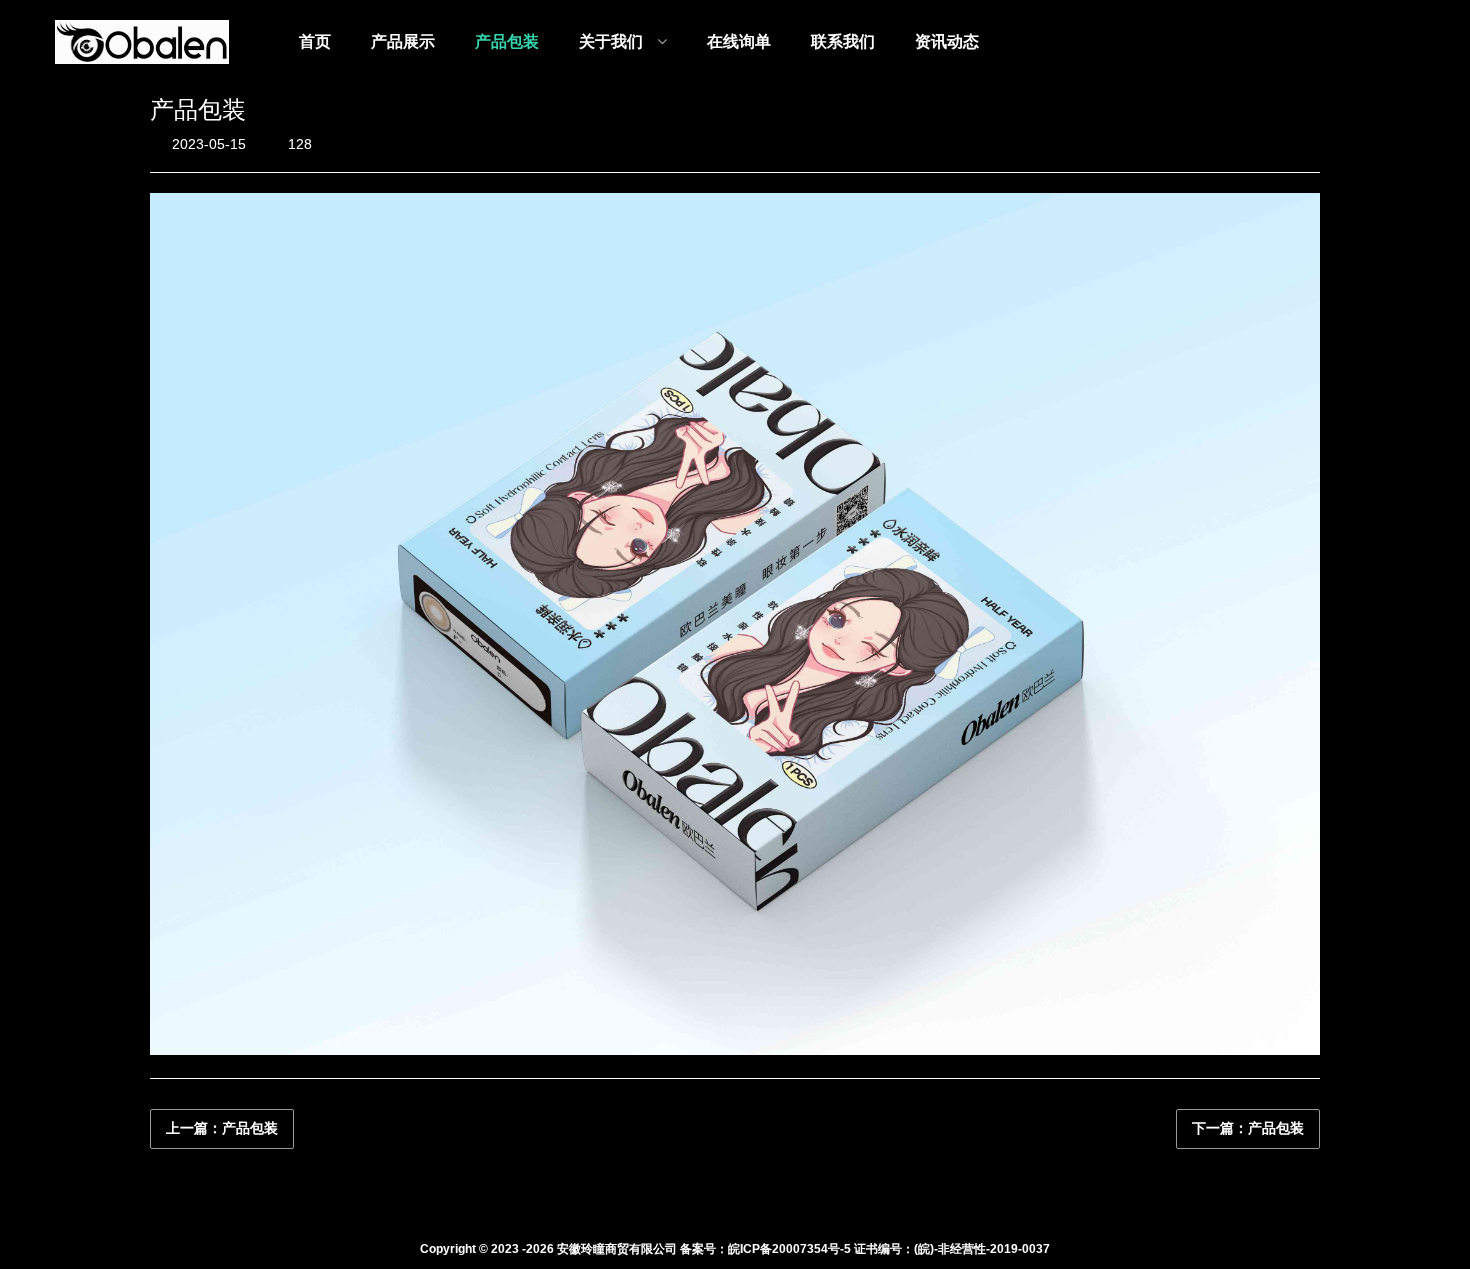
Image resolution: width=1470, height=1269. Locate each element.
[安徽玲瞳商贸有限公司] (142, 42)
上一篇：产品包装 (222, 1128)
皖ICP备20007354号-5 (789, 1249)
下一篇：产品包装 (1248, 1128)
